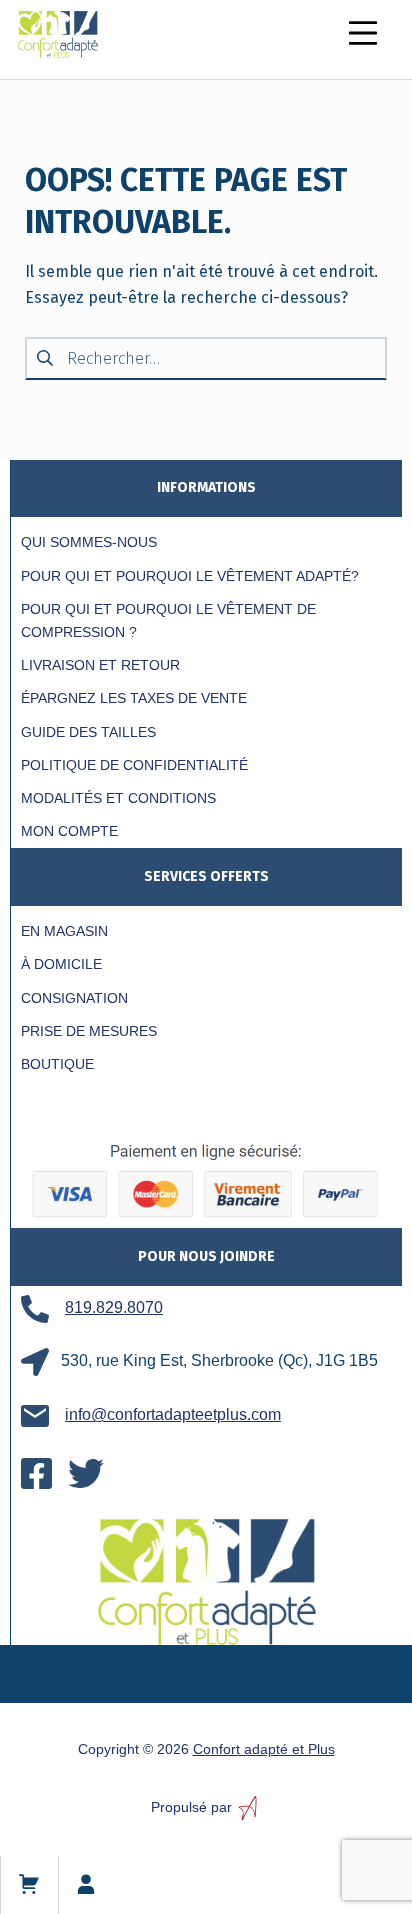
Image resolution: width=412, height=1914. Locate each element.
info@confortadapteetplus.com (173, 1414)
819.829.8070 (114, 1307)
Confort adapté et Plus (264, 1749)
